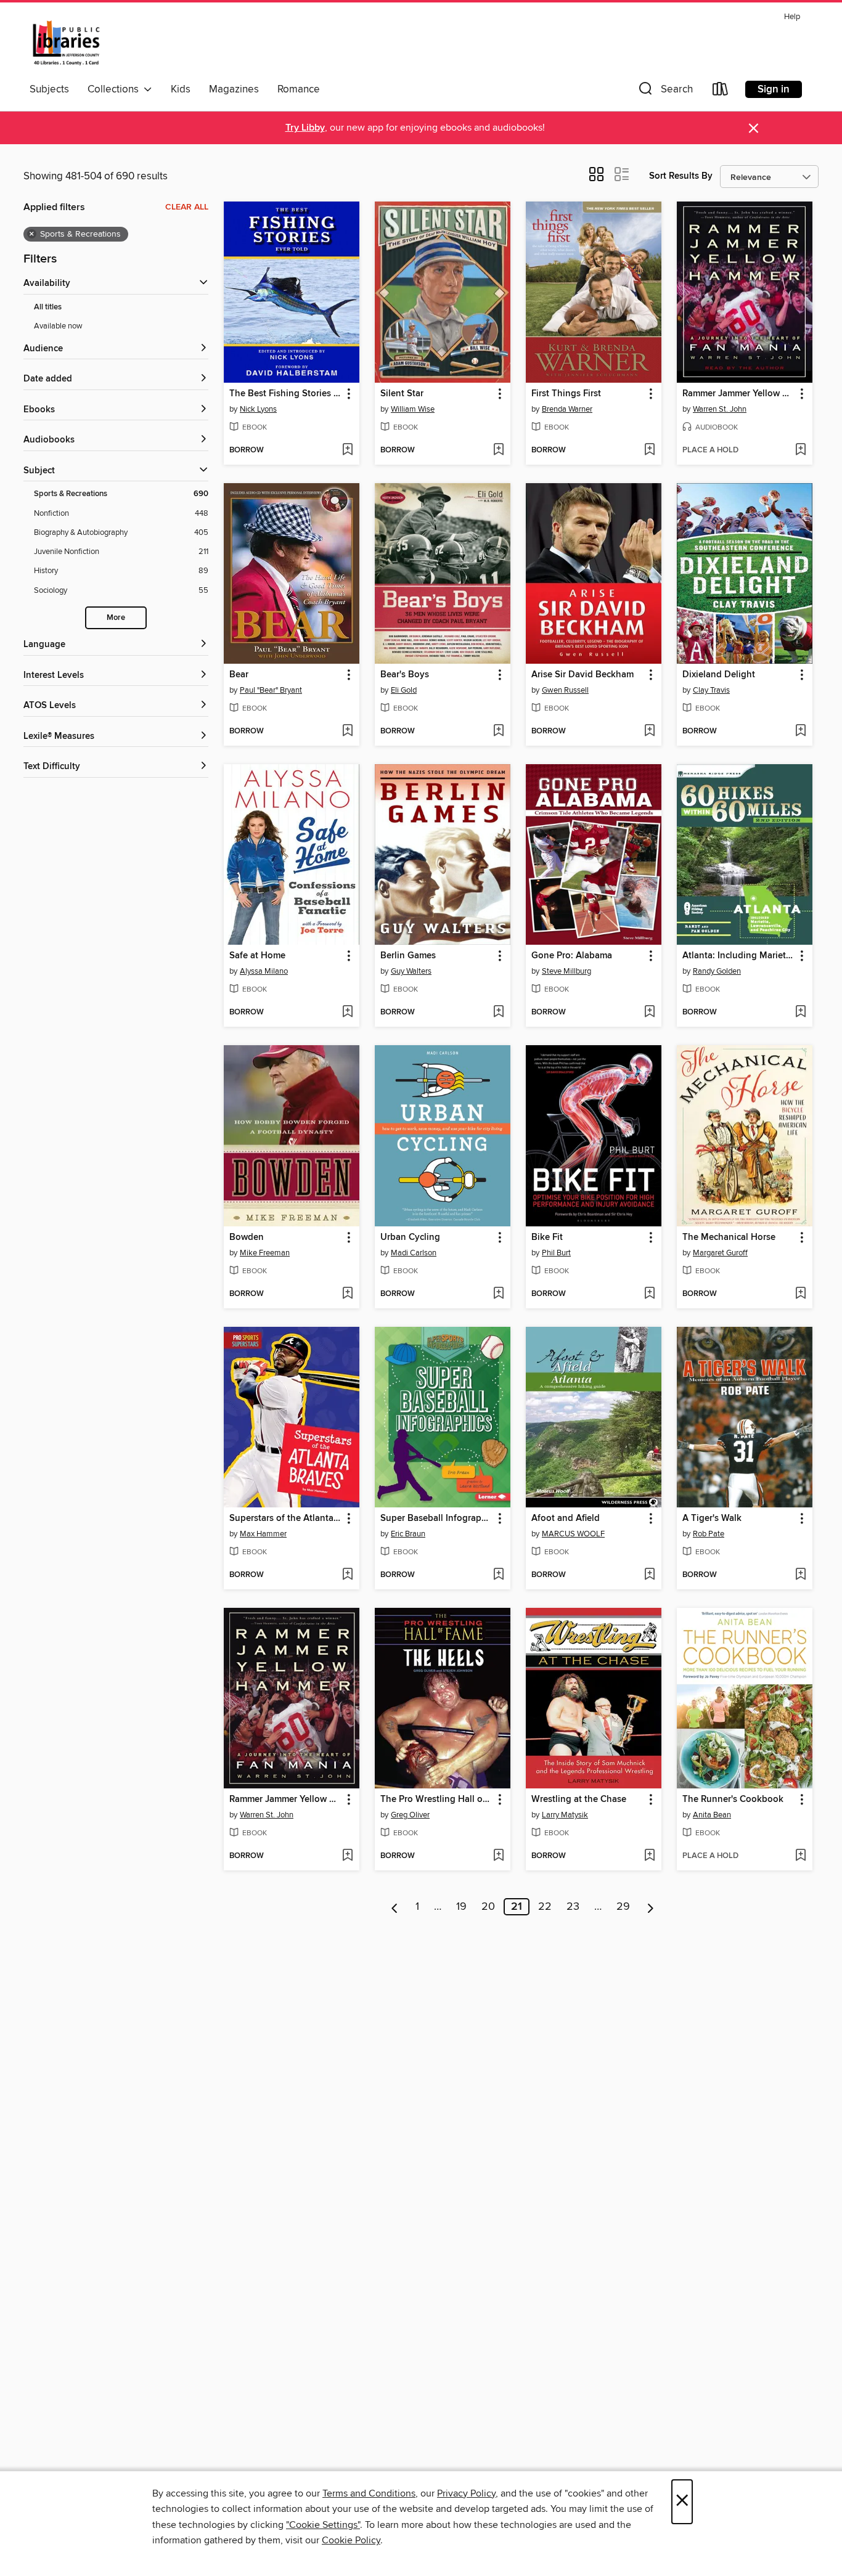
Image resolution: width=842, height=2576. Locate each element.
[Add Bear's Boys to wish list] (498, 732)
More (116, 618)
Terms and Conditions (369, 2493)
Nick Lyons (258, 409)
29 (623, 1907)
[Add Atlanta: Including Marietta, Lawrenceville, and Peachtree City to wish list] (800, 1013)
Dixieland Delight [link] (719, 675)
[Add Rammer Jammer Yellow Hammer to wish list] (800, 450)
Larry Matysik (565, 1815)
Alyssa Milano (264, 971)
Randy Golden (717, 971)
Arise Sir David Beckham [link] (582, 675)
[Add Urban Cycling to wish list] (498, 1294)
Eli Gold (404, 690)
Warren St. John (720, 409)
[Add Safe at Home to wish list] (347, 1013)
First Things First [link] (566, 394)
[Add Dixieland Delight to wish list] (800, 732)
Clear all (187, 207)
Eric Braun (408, 1534)
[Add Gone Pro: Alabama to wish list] (649, 1013)
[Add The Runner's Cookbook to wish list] (800, 1856)
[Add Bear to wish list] (347, 732)
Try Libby (305, 128)
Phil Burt (556, 1253)
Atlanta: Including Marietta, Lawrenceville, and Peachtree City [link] (739, 956)
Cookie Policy (351, 2540)
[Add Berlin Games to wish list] (498, 1013)
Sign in (774, 89)
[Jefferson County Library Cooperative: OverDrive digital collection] (66, 43)
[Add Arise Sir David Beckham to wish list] (649, 732)
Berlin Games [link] (408, 956)
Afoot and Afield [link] (566, 1518)
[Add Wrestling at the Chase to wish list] (649, 1856)
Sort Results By (681, 176)
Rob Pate (709, 1534)
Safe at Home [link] (257, 956)
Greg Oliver (410, 1815)
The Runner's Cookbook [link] (733, 1800)
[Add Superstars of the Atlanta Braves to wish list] (347, 1575)
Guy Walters (411, 971)
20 (488, 1907)
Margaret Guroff (720, 1253)
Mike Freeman (265, 1253)
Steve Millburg (566, 971)
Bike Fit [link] (547, 1237)
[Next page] (651, 1907)
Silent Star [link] (402, 394)
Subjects (49, 89)
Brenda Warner (567, 409)
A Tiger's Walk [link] (712, 1518)
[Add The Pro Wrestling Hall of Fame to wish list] (498, 1856)
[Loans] (721, 92)
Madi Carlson (414, 1253)
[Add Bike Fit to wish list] (649, 1294)
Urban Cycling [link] (410, 1237)
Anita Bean (712, 1815)
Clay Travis (711, 690)
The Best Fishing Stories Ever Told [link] (286, 394)
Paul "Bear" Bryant (271, 690)
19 (461, 1907)
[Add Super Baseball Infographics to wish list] (498, 1575)
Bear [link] (239, 675)
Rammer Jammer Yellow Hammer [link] (739, 394)
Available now (58, 326)
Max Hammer (263, 1534)
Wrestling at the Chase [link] (579, 1800)
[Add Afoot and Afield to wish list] (649, 1575)
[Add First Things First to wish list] (649, 450)
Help (792, 17)
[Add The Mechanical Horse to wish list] (800, 1294)
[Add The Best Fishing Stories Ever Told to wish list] (347, 450)
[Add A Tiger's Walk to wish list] (800, 1575)
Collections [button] (116, 89)
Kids (181, 89)
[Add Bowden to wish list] (347, 1294)
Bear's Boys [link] (405, 675)
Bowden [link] (247, 1237)
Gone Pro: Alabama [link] (572, 956)
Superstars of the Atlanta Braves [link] (286, 1518)
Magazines (234, 89)
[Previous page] (395, 1907)
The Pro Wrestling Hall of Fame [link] (437, 1800)
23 (573, 1907)
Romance (299, 89)
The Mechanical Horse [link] (729, 1237)
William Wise (413, 409)
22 (545, 1907)
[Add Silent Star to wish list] (498, 450)
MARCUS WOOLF (573, 1534)
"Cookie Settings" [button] (323, 2525)
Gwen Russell (565, 690)
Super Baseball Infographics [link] (437, 1518)
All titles (48, 307)
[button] (664, 92)
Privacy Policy (466, 2493)
